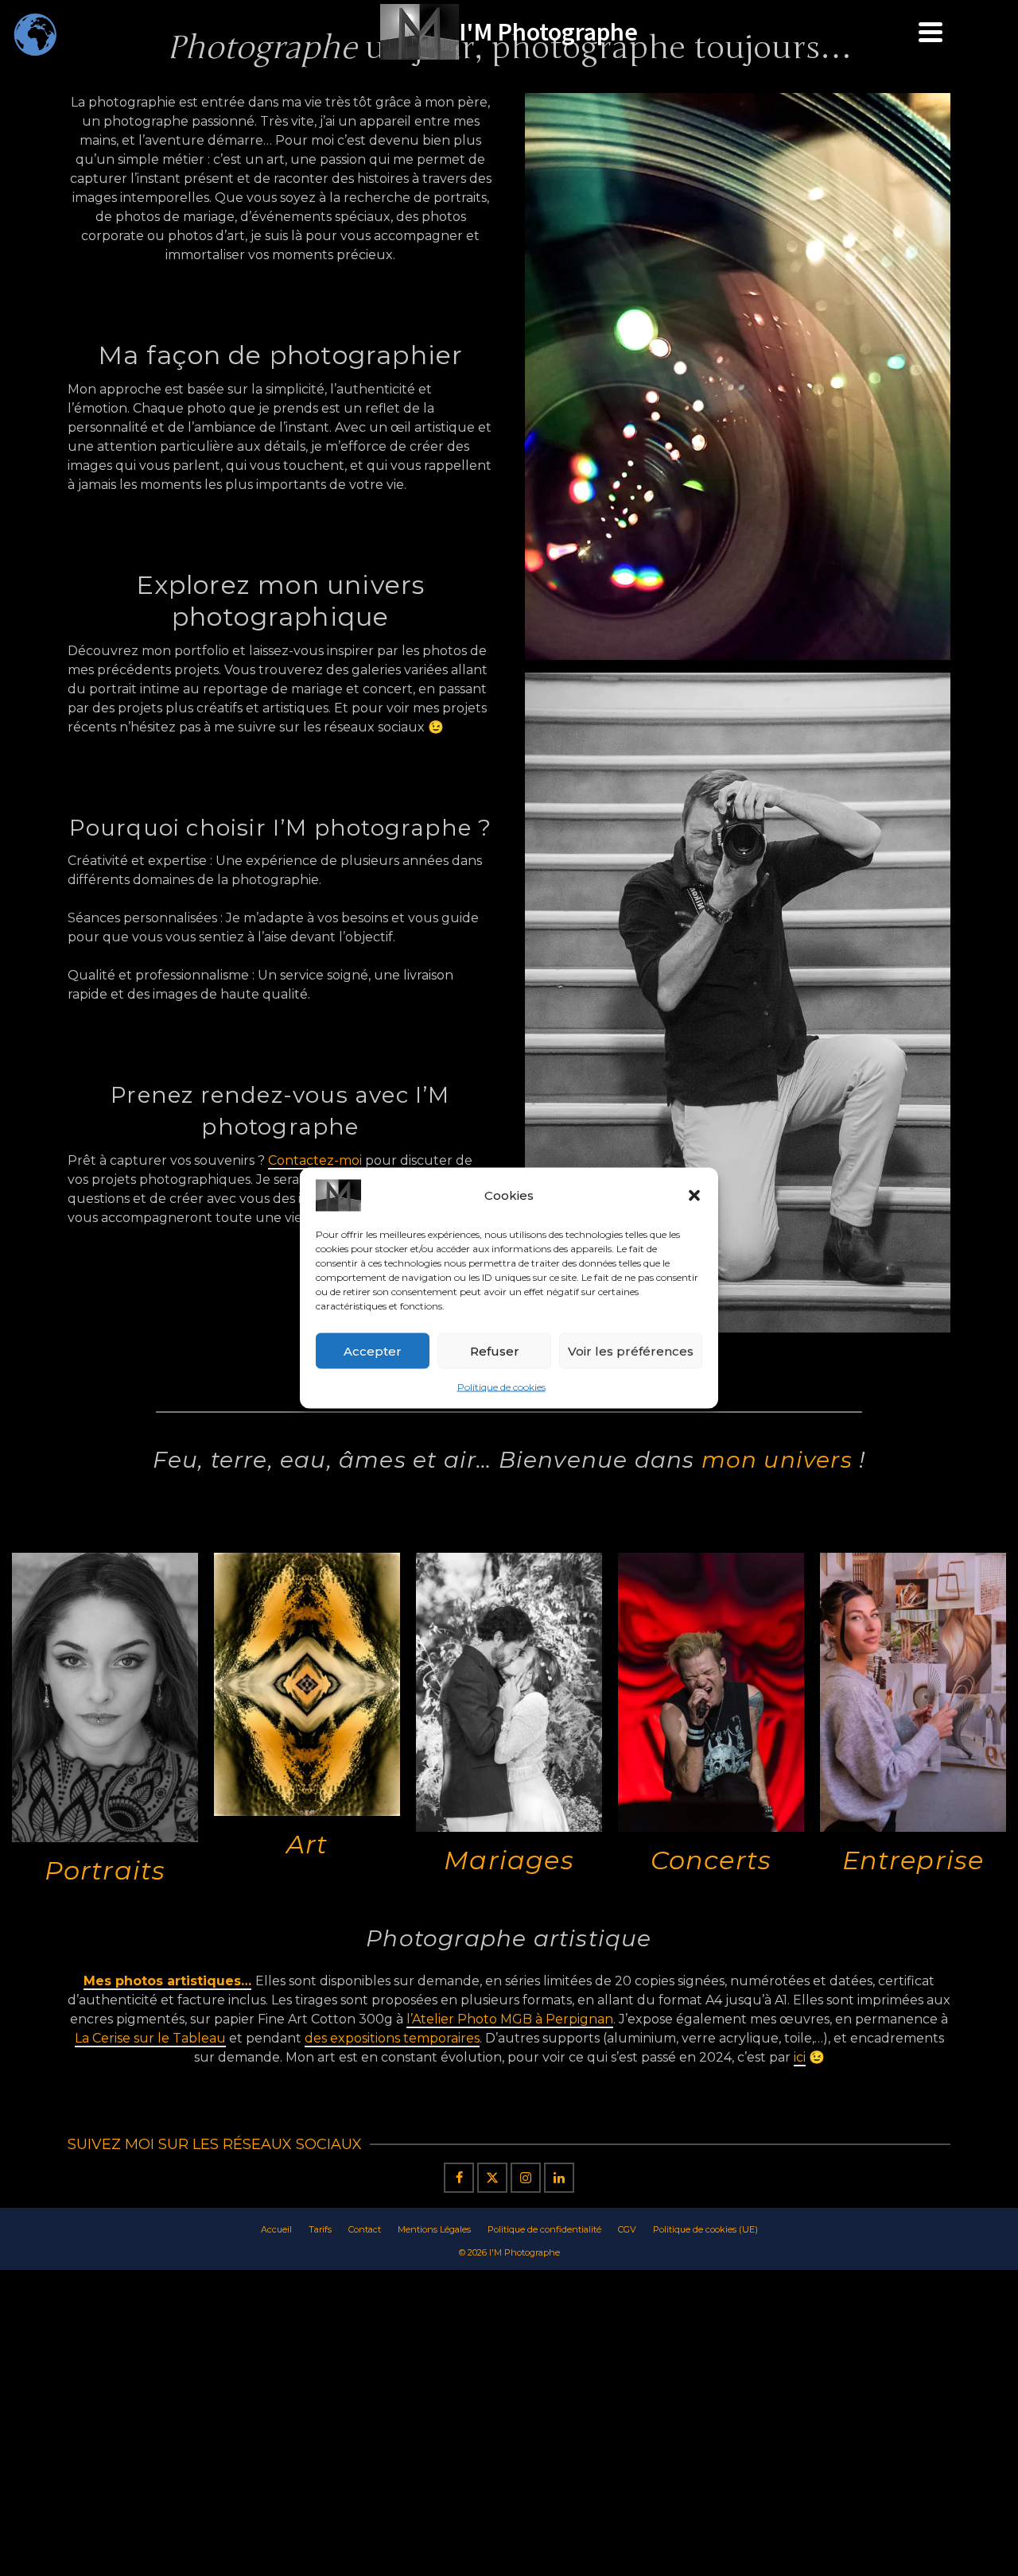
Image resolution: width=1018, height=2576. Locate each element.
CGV (627, 2229)
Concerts (711, 1860)
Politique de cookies (501, 1387)
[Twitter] (492, 2178)
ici (800, 2057)
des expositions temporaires (392, 2038)
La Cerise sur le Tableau (150, 2038)
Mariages (509, 1860)
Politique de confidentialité (544, 2229)
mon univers (777, 1460)
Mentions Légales (434, 2229)
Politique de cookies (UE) (705, 2229)
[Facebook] (459, 2178)
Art (307, 1844)
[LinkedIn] (559, 2178)
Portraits (105, 1870)
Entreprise (913, 1860)
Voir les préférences (631, 1350)
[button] (694, 1196)
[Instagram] (526, 2178)
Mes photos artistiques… (167, 1981)
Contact (365, 2229)
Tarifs (320, 2229)
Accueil (276, 2229)
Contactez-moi (315, 1160)
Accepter (373, 1350)
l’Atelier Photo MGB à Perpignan (510, 2019)
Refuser (495, 1350)
